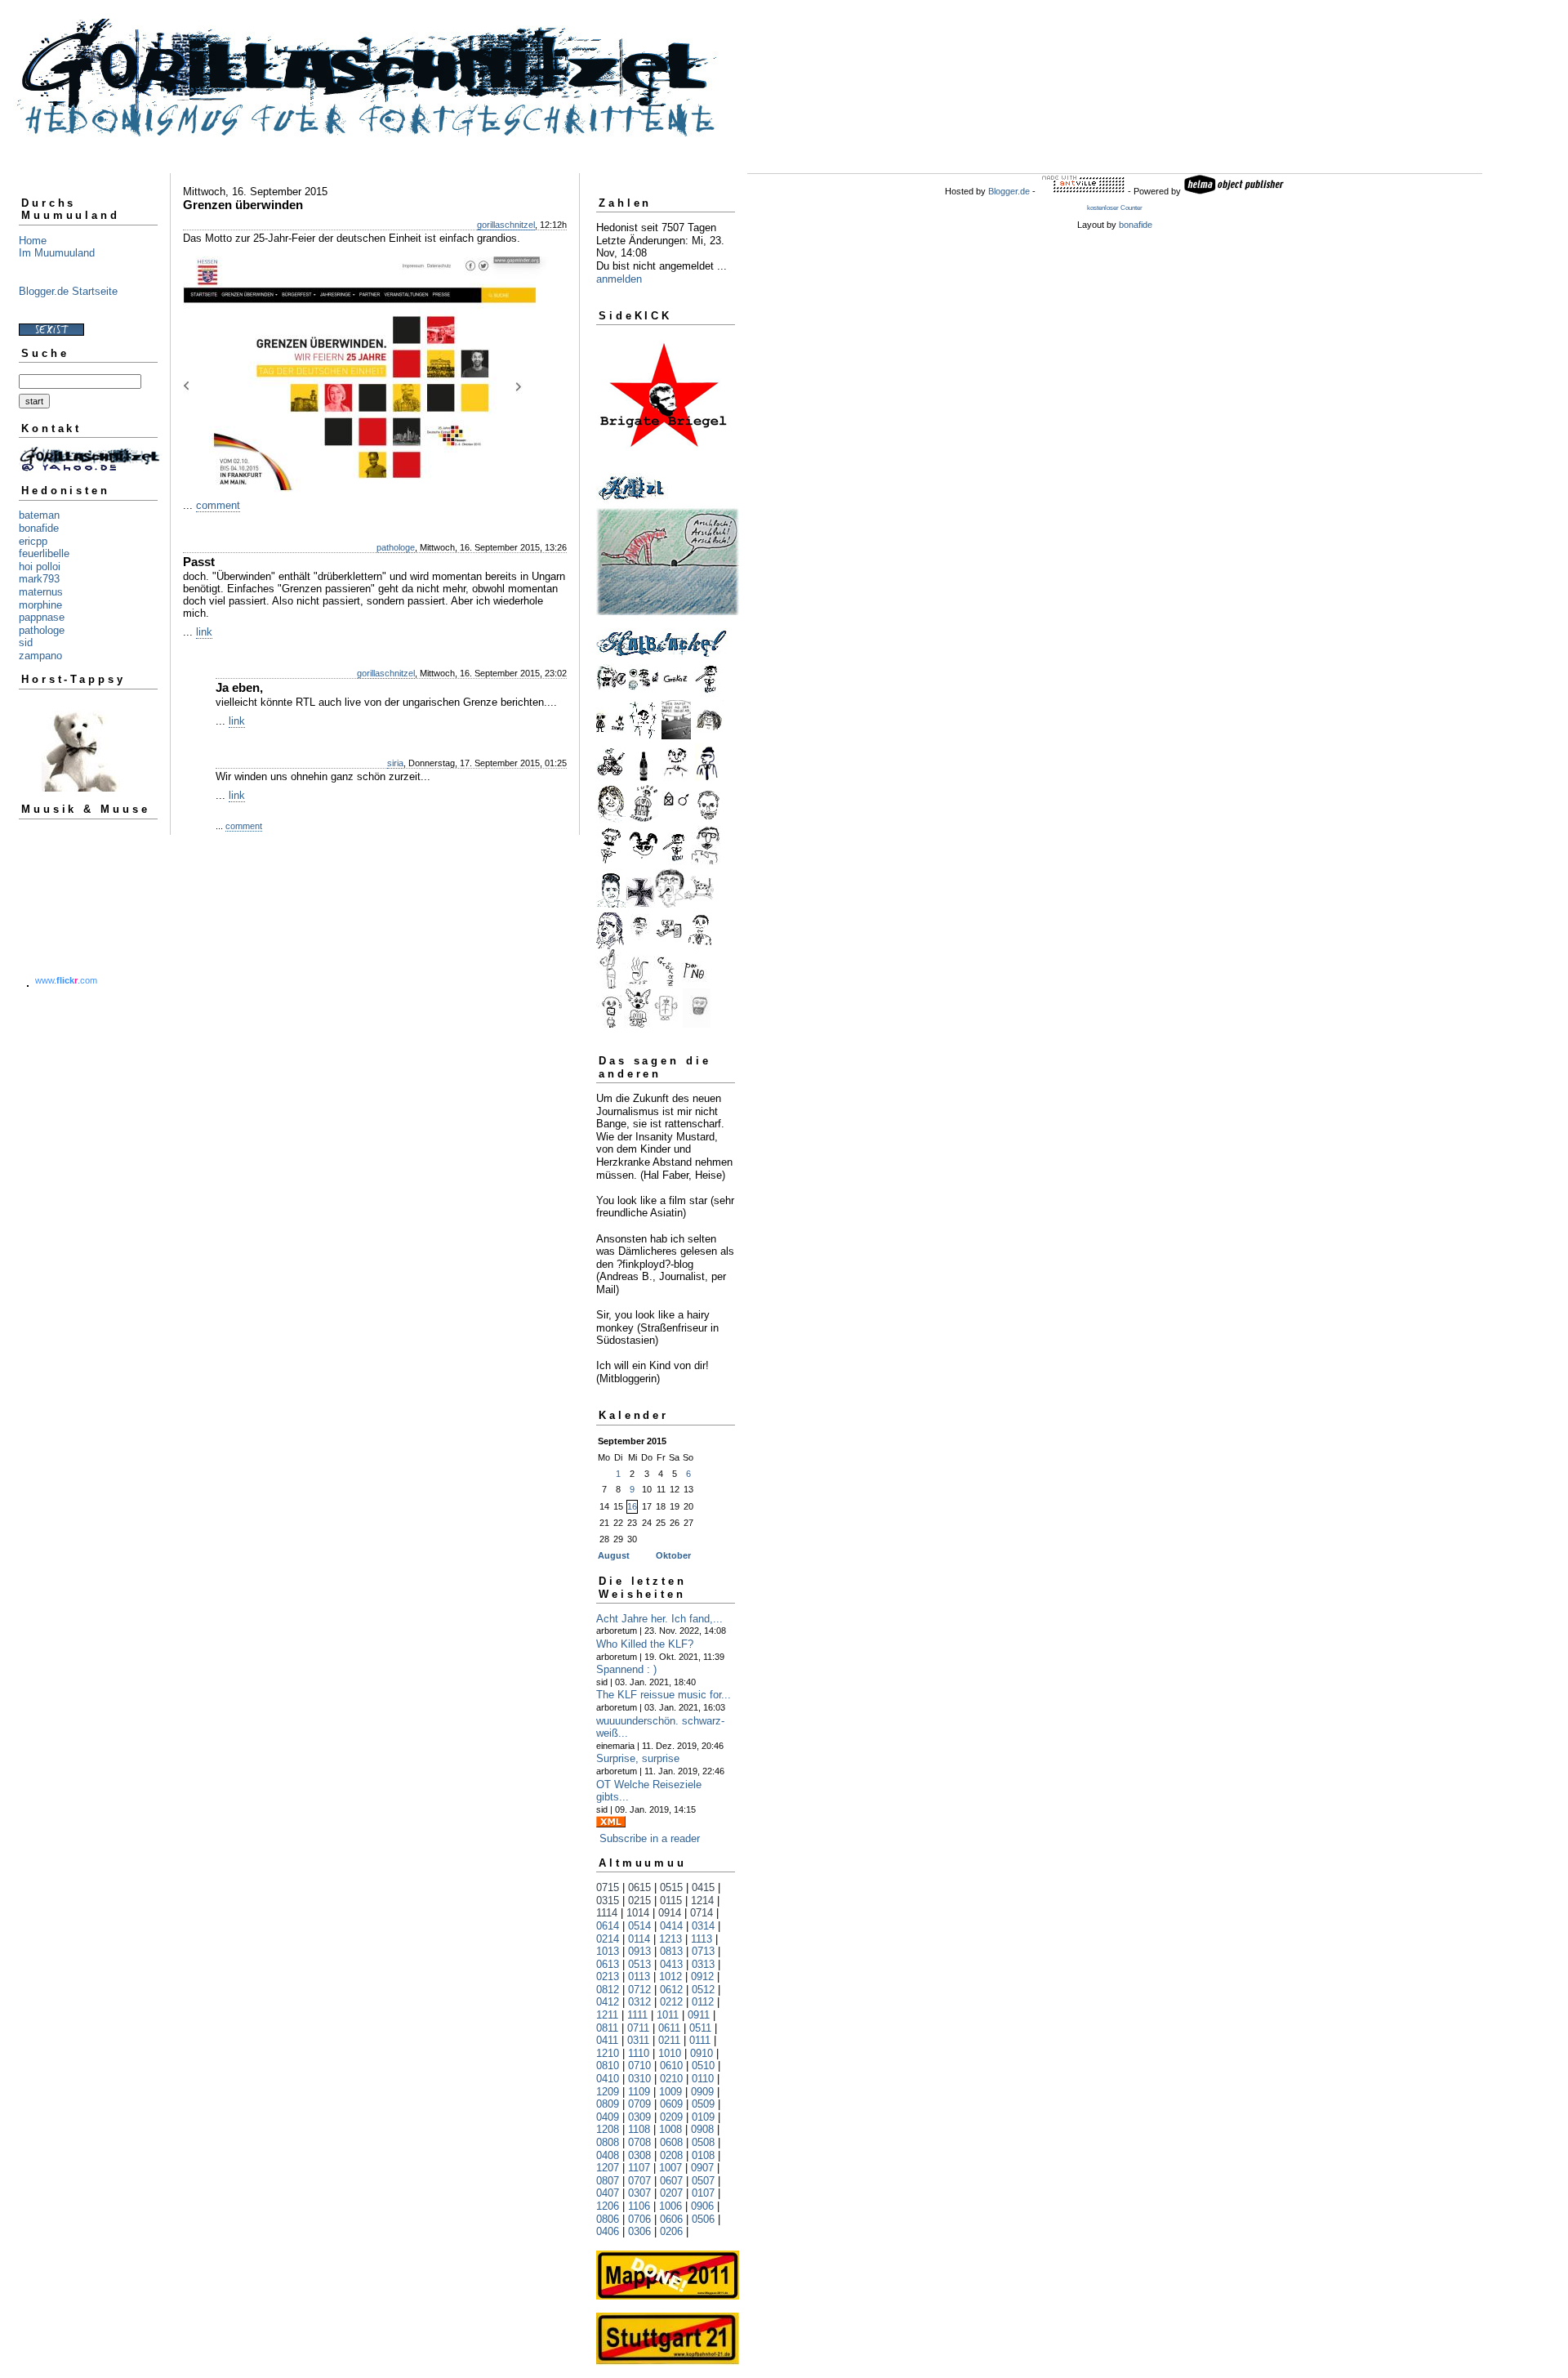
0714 (702, 1913)
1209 (608, 2092)
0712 (639, 1990)
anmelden (619, 279)
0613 (608, 1964)
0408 (608, 2155)
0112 (703, 2002)
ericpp (33, 541)
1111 (637, 2015)
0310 (639, 2079)
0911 (699, 2015)
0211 (669, 2040)
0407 (608, 2193)
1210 (608, 2053)
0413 (671, 1964)
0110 (703, 2079)
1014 (638, 1913)
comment (218, 505)
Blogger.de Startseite (68, 291)
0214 (608, 1939)
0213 (608, 1976)
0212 (671, 2002)
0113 (639, 1976)
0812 (608, 1990)
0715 (608, 1887)
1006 (670, 2206)
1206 (608, 2206)
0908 (702, 2129)
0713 (703, 1951)
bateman (39, 515)
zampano (40, 656)
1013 (608, 1951)
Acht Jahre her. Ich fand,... (659, 1619)
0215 (639, 1901)
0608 (671, 2142)
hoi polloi (40, 567)
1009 (670, 2092)
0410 (608, 2079)
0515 (671, 1887)
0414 (671, 1926)
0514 (639, 1926)
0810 (608, 2066)
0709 (639, 2104)
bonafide (39, 528)
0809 (608, 2104)
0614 (608, 1926)
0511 (700, 2028)
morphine (40, 605)
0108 (703, 2155)
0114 (639, 1939)
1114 (607, 1913)
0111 (700, 2040)
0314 (703, 1926)
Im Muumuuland (57, 253)
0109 (703, 2117)
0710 (639, 2066)
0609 (671, 2104)
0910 (702, 2053)
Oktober (673, 1555)
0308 (639, 2155)
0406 (608, 2231)
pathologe (42, 630)
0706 (639, 2219)
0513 (639, 1964)
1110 (639, 2053)
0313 (703, 1964)
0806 (608, 2219)
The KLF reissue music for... (664, 1695)
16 (632, 1506)
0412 (608, 2002)
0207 (671, 2193)
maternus (41, 592)
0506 (703, 2219)
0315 (608, 1901)
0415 (703, 1887)
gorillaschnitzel (506, 225)
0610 (671, 2066)
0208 (671, 2155)
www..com (66, 980)
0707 (639, 2181)
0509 (703, 2104)
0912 (702, 1976)
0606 (671, 2219)
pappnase (42, 617)
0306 (639, 2231)
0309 (639, 2117)
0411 (607, 2040)
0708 (639, 2142)
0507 (703, 2181)
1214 (702, 1901)
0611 (669, 2028)
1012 (670, 1976)
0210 (671, 2079)
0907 (702, 2168)
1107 (639, 2168)
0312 (639, 2002)
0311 (638, 2040)
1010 (670, 2053)
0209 (671, 2117)
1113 (702, 1939)
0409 (608, 2117)
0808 (608, 2142)
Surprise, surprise (638, 1758)
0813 (671, 1951)
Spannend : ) (626, 1669)
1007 (670, 2168)
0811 (607, 2028)
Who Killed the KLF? (645, 1644)
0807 (608, 2181)
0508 (703, 2142)
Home (33, 241)
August (614, 1555)
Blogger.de (1009, 191)
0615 (639, 1887)
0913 (639, 1951)
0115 (671, 1901)
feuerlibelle (44, 553)
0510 (703, 2066)
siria (395, 763)
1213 (670, 1939)
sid (26, 642)
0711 (638, 2028)
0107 (703, 2193)
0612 (671, 1990)
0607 (671, 2181)
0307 (639, 2193)
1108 (639, 2129)
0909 (702, 2092)
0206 (671, 2231)
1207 (608, 2168)
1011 (668, 2015)
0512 (703, 1990)
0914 (670, 1913)
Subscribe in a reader (650, 1838)
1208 (608, 2129)
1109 (639, 2092)
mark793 (39, 579)
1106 (639, 2206)
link (204, 632)
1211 (607, 2015)
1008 (670, 2129)
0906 (702, 2206)
